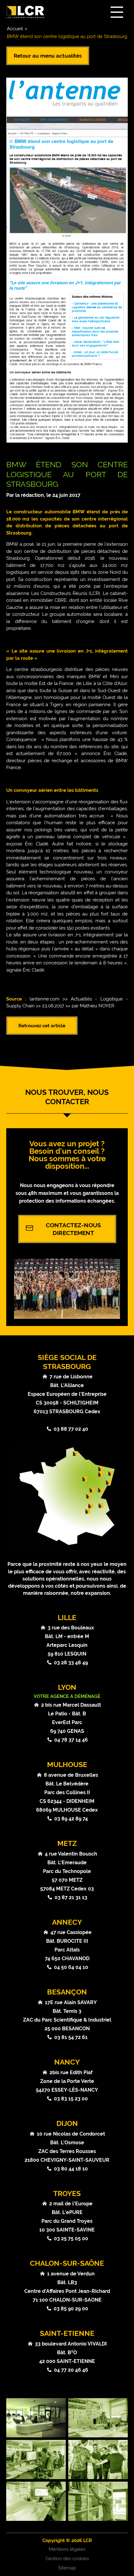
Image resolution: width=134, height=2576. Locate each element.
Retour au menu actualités (48, 56)
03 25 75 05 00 (71, 2239)
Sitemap (67, 2568)
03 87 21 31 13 (71, 1897)
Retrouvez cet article (42, 1026)
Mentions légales (67, 2549)
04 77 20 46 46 (71, 2370)
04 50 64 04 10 (71, 1967)
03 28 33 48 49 (71, 1663)
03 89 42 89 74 (71, 1819)
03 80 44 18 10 (71, 2169)
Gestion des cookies (67, 2559)
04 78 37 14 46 (71, 1740)
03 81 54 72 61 (71, 2037)
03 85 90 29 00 (71, 2309)
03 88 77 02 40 (71, 1429)
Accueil (15, 29)
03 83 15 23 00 (71, 2099)
